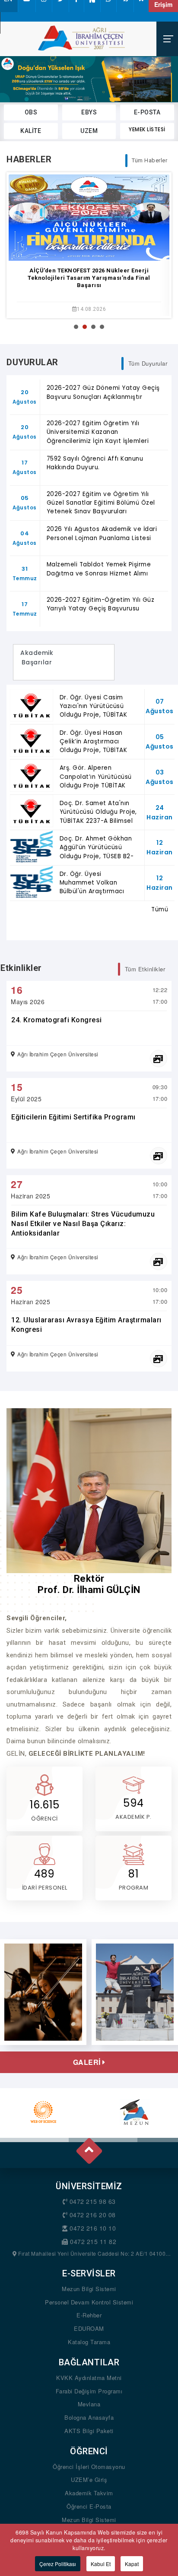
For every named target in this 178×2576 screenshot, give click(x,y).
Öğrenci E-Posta (89, 2506)
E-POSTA (147, 112)
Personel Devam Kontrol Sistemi (89, 2302)
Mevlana (89, 2404)
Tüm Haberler (149, 160)
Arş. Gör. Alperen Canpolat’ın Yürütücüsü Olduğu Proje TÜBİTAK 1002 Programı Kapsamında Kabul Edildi (97, 785)
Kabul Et (101, 2564)
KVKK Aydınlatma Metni (89, 2378)
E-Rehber (89, 2315)
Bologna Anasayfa (89, 2417)
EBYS (89, 112)
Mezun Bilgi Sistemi (89, 2289)
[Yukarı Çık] (88, 2147)
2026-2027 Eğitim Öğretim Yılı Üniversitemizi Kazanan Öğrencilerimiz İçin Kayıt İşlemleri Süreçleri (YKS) (98, 436)
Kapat (132, 2564)
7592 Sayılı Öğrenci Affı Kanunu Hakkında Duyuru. (95, 463)
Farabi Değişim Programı (89, 2391)
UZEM (89, 131)
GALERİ (88, 2062)
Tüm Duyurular (148, 363)
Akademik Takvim (89, 2493)
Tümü (160, 909)
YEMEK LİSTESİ (147, 129)
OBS (31, 112)
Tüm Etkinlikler (145, 969)
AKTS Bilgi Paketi (89, 2431)
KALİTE (31, 131)
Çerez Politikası (58, 2564)
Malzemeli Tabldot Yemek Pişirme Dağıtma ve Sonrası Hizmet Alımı (99, 569)
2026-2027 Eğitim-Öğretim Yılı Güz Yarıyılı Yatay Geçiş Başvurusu (101, 604)
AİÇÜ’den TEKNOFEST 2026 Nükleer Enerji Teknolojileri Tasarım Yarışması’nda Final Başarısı (89, 278)
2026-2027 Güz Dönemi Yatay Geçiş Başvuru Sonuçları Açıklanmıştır (103, 392)
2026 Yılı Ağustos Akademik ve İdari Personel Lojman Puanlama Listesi (102, 533)
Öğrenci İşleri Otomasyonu (89, 2467)
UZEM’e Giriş (89, 2480)
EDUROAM (89, 2328)
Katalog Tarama (89, 2342)
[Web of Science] (43, 2112)
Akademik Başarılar (37, 662)
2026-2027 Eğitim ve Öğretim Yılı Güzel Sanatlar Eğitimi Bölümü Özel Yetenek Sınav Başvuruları (101, 503)
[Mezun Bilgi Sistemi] (135, 2112)
